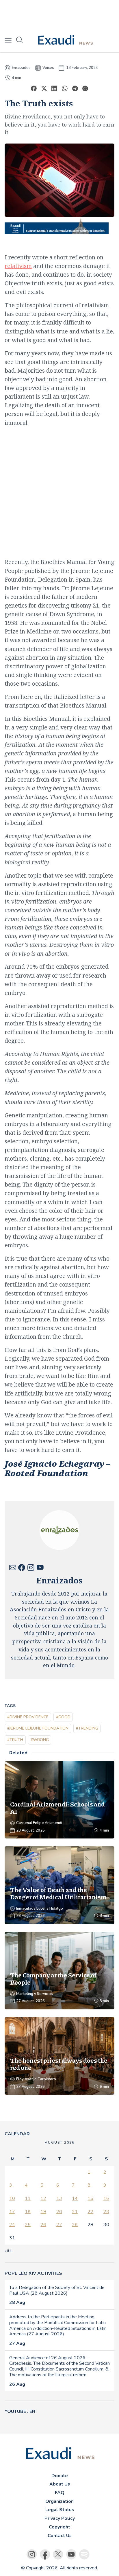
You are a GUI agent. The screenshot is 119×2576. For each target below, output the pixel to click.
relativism (18, 266)
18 (28, 2212)
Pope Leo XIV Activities (33, 2273)
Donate (60, 2476)
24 (12, 2225)
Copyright (59, 2527)
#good (63, 1717)
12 (43, 2198)
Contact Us (60, 2536)
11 (28, 2198)
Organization (59, 2501)
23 (106, 2212)
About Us (60, 2484)
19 (43, 2212)
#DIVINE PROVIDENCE (28, 1717)
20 (59, 2212)
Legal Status (60, 2510)
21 (75, 2212)
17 (12, 2212)
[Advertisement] (59, 14)
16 (106, 2198)
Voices (48, 68)
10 (12, 2198)
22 (90, 2212)
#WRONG (40, 1740)
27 (59, 2225)
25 (28, 2225)
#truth (15, 1740)
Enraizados (21, 68)
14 (75, 2198)
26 (43, 2225)
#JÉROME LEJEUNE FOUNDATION (38, 1728)
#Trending (87, 1728)
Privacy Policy (60, 2518)
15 (90, 2198)
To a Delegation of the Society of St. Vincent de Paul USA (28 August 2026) (57, 2290)
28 (75, 2225)
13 (59, 2198)
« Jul (9, 2251)
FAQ (60, 2493)
